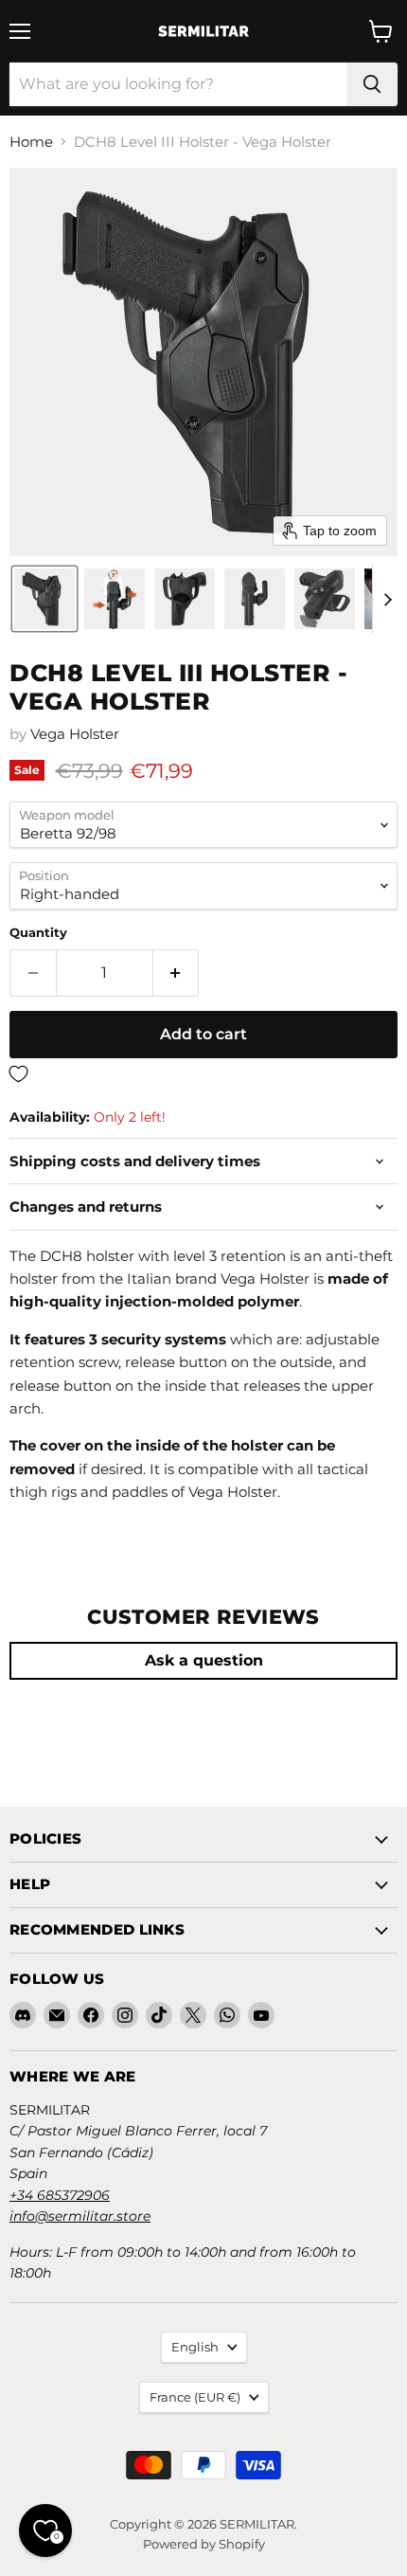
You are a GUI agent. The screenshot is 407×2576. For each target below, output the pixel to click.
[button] (44, 599)
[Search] (372, 84)
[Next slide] (387, 599)
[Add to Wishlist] (203, 1075)
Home (31, 142)
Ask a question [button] (204, 1660)
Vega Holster (75, 734)
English (195, 2347)
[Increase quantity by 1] (177, 973)
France (195, 2397)
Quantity (38, 933)
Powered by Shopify (204, 2544)
